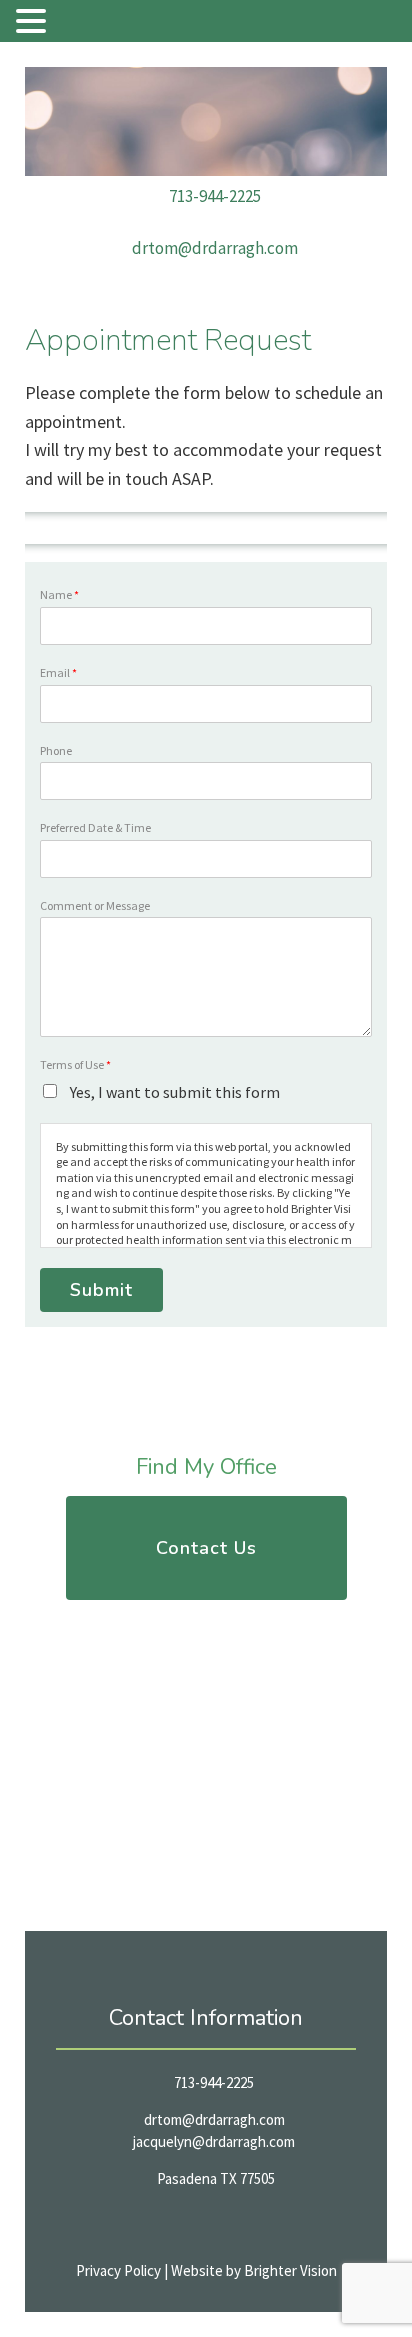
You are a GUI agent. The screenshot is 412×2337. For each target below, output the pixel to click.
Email (58, 672)
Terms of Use (75, 1064)
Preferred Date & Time (95, 827)
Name (59, 594)
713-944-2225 (215, 196)
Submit (101, 1290)
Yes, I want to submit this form (173, 1092)
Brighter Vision (290, 2270)
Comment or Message (95, 905)
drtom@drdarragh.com (215, 248)
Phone (56, 750)
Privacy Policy (118, 2270)
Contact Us (206, 1548)
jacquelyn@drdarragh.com (214, 2141)
